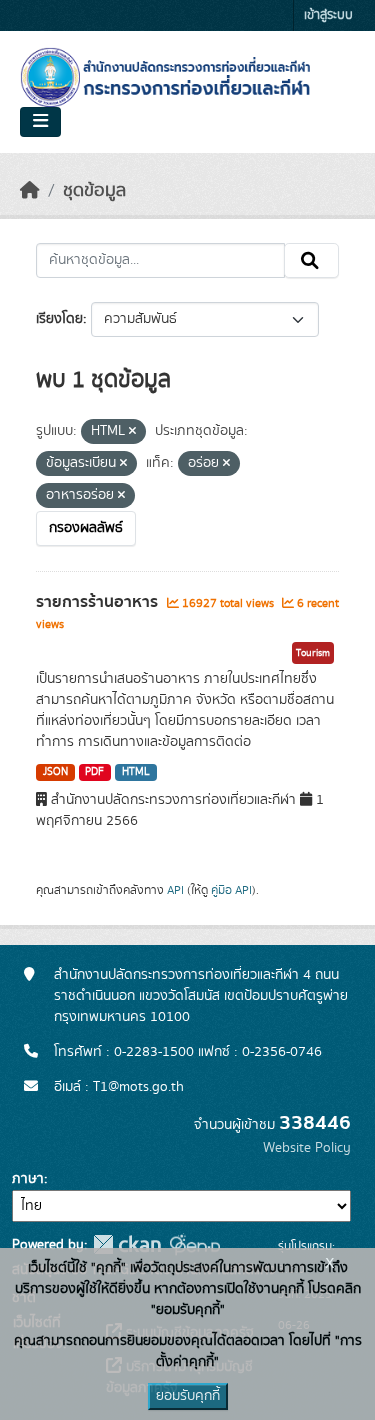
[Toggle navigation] (40, 122)
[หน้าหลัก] (30, 191)
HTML (136, 772)
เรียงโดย (59, 319)
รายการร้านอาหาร (99, 602)
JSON (55, 772)
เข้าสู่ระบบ (328, 15)
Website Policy (307, 1148)
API (175, 890)
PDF (94, 772)
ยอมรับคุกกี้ (188, 1396)
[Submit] (311, 261)
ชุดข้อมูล (94, 191)
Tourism (313, 653)
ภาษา (28, 1179)
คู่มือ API (231, 890)
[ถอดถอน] (132, 432)
